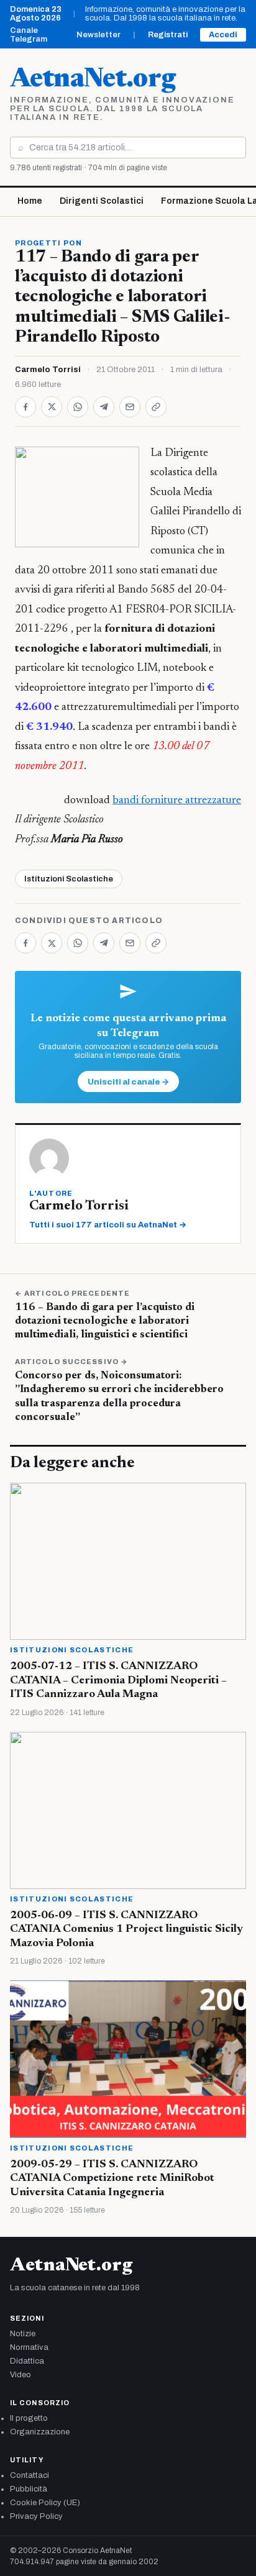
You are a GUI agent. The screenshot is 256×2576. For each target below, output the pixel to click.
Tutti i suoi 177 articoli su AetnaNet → (108, 1225)
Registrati (168, 35)
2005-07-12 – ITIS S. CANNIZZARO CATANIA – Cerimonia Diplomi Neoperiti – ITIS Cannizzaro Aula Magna (118, 1681)
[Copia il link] (156, 407)
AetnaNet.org (93, 80)
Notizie (23, 2334)
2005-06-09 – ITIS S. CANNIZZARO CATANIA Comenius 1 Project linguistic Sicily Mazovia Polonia (126, 1930)
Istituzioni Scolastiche (69, 879)
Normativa (29, 2347)
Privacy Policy (36, 2516)
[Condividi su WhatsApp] (78, 407)
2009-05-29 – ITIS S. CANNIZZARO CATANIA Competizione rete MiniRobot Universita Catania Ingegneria (112, 2179)
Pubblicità (29, 2489)
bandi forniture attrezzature (177, 801)
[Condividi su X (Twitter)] (52, 407)
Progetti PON (48, 243)
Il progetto (29, 2418)
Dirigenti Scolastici (102, 201)
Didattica (27, 2361)
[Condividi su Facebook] (25, 407)
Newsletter (98, 35)
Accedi (223, 35)
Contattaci (30, 2475)
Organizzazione (40, 2432)
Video (21, 2375)
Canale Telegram (29, 35)
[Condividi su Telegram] (104, 407)
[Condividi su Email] (130, 407)
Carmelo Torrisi (48, 370)
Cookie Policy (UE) (45, 2503)
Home (30, 201)
